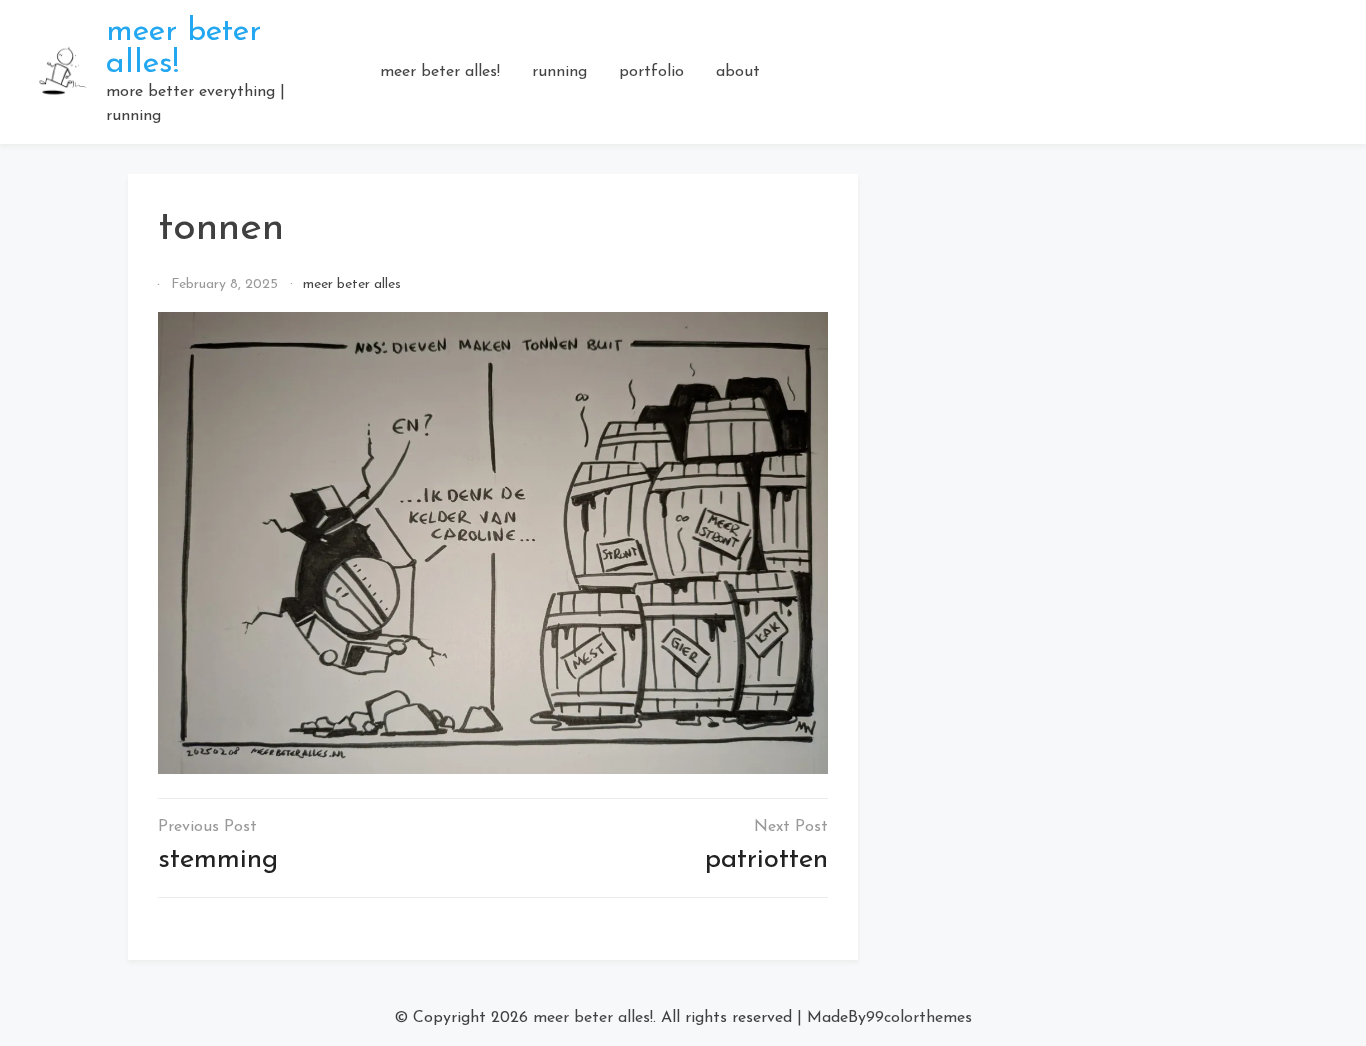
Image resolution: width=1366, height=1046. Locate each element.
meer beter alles (352, 284)
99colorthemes (919, 1018)
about (738, 72)
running (559, 72)
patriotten (766, 860)
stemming (218, 860)
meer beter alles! (440, 72)
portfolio (651, 72)
